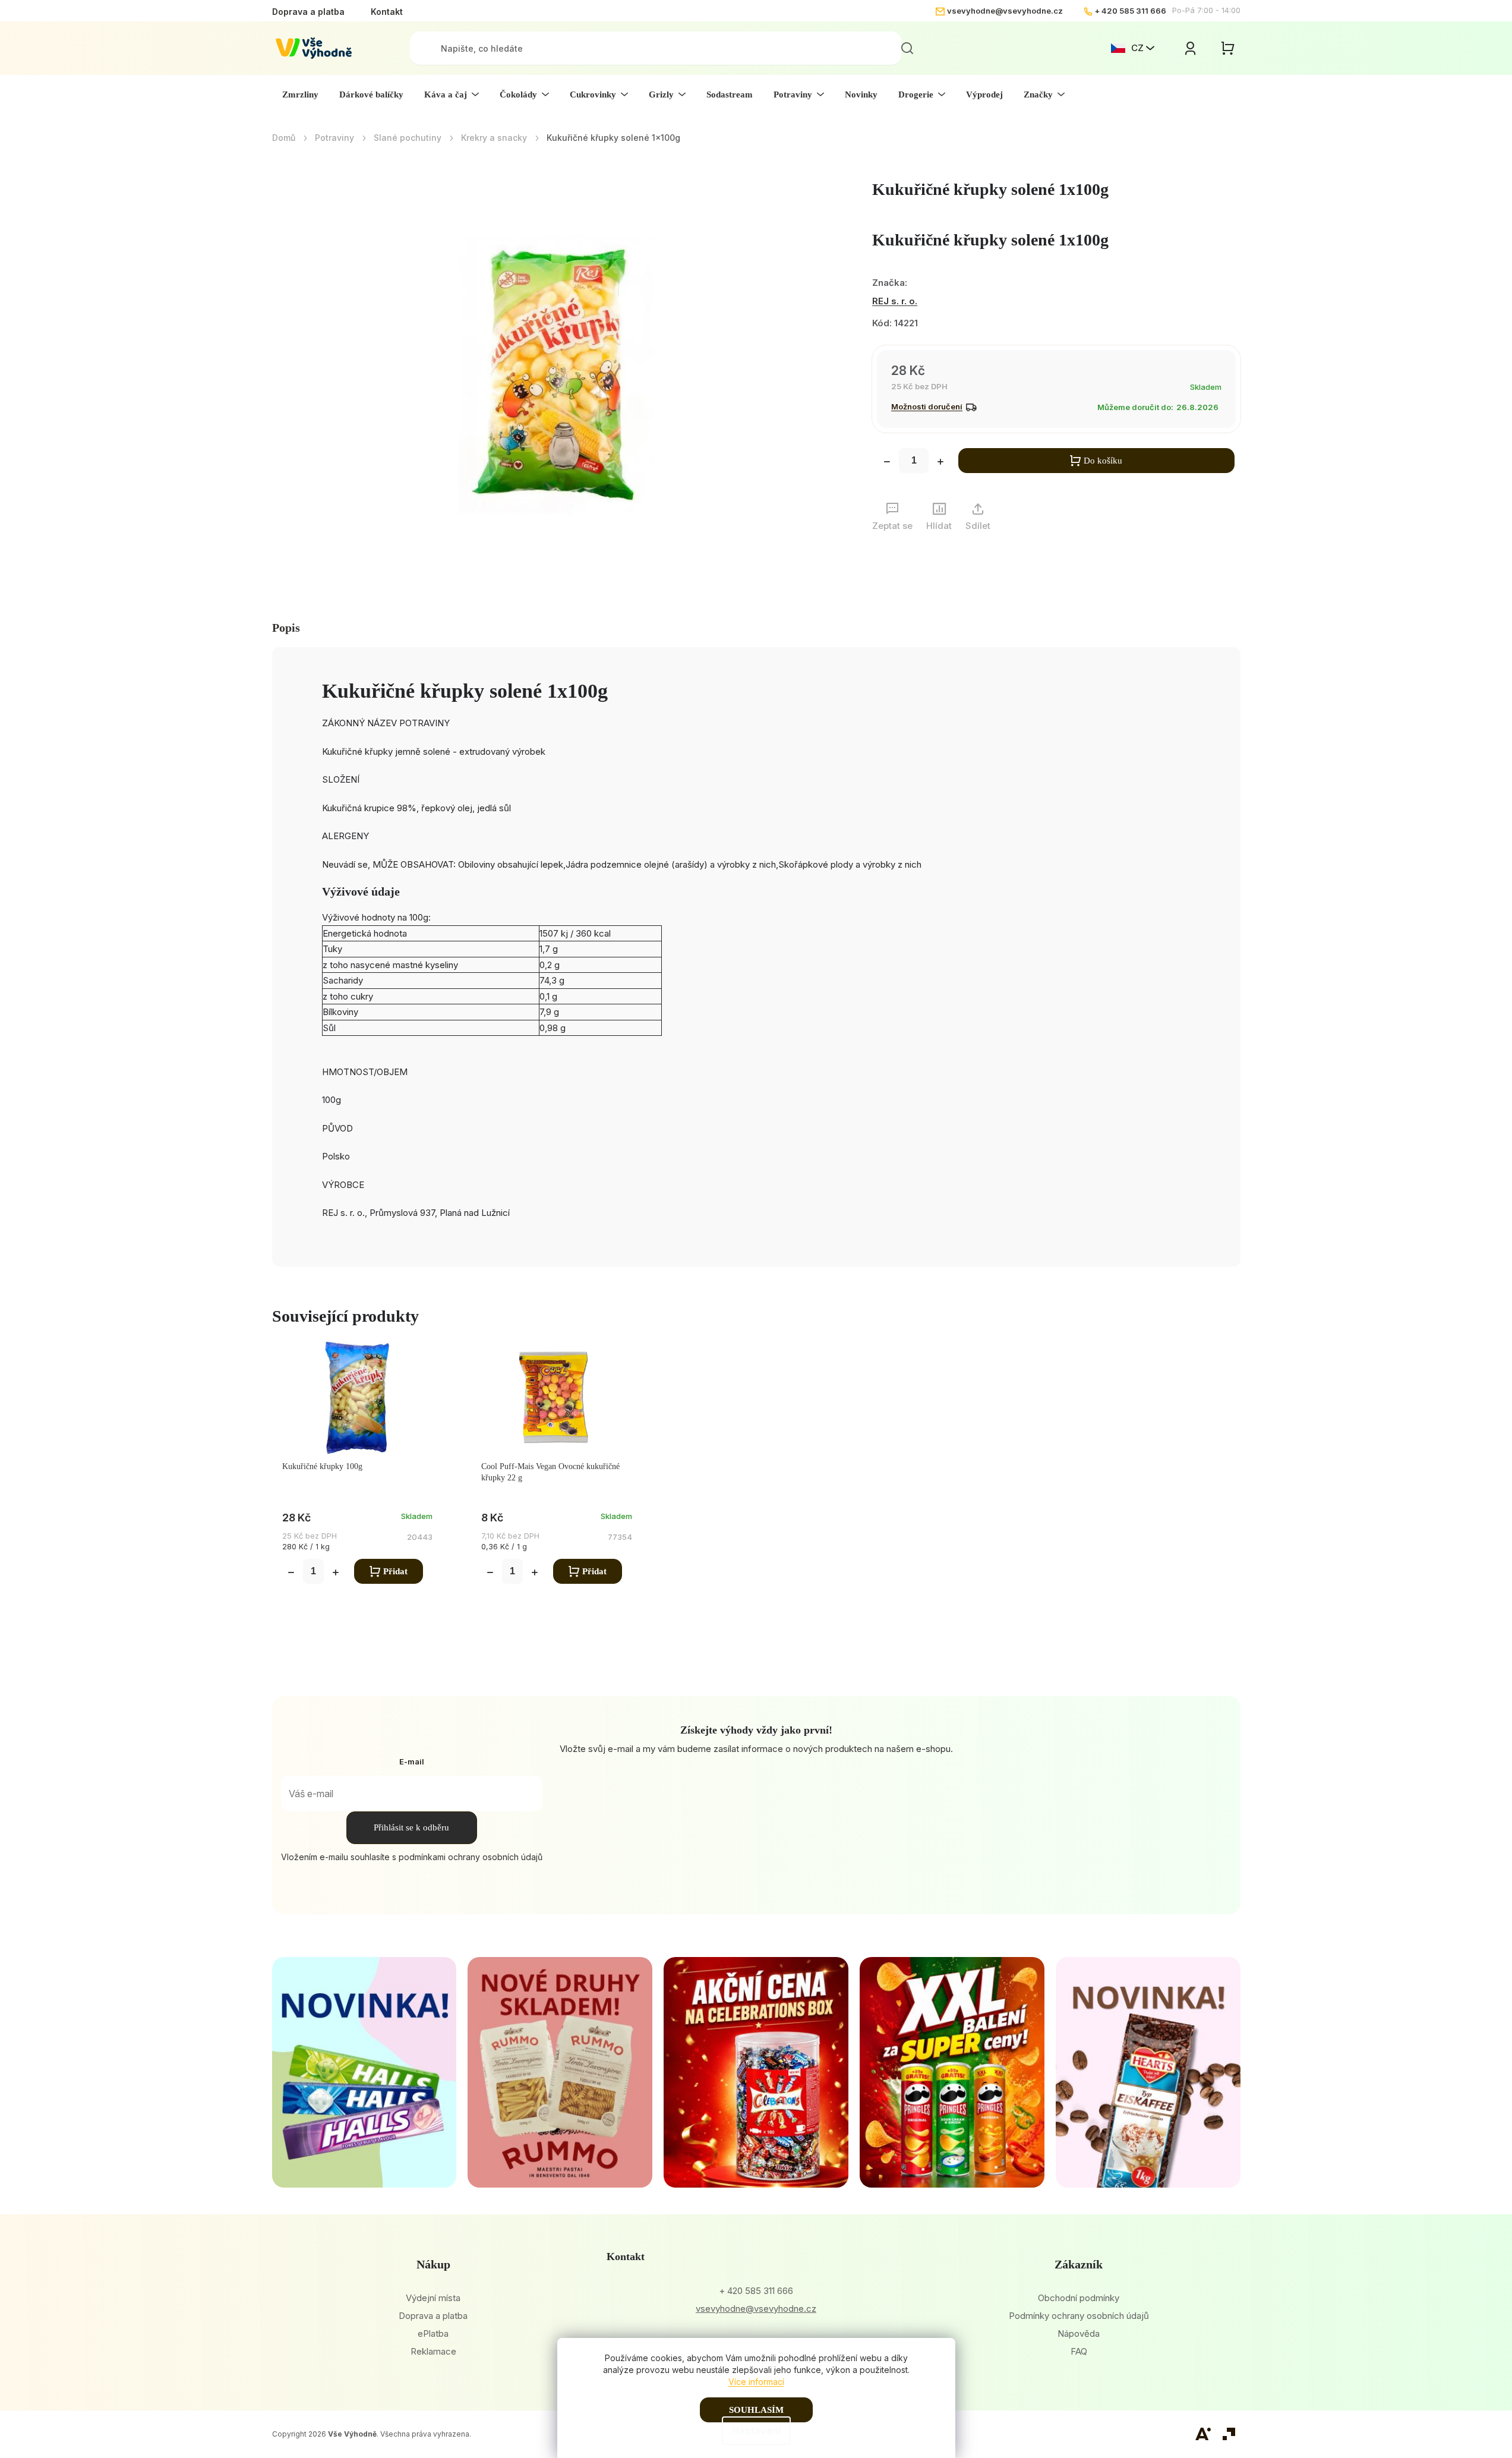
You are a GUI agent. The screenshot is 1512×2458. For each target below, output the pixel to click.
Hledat (907, 48)
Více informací (756, 2382)
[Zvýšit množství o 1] (940, 463)
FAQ (1079, 2351)
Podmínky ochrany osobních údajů (1079, 2316)
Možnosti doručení (927, 406)
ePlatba (433, 2333)
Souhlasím (756, 2410)
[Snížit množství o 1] (887, 463)
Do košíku (1103, 461)
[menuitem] (300, 94)
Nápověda (1079, 2333)
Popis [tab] (286, 628)
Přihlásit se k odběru (411, 1827)
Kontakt (387, 12)
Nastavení (756, 2431)
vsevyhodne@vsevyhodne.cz (1005, 11)
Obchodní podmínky (1079, 2298)
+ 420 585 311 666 (1130, 11)
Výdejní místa (433, 2298)
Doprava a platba (308, 12)
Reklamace (433, 2351)
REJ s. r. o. (895, 301)
